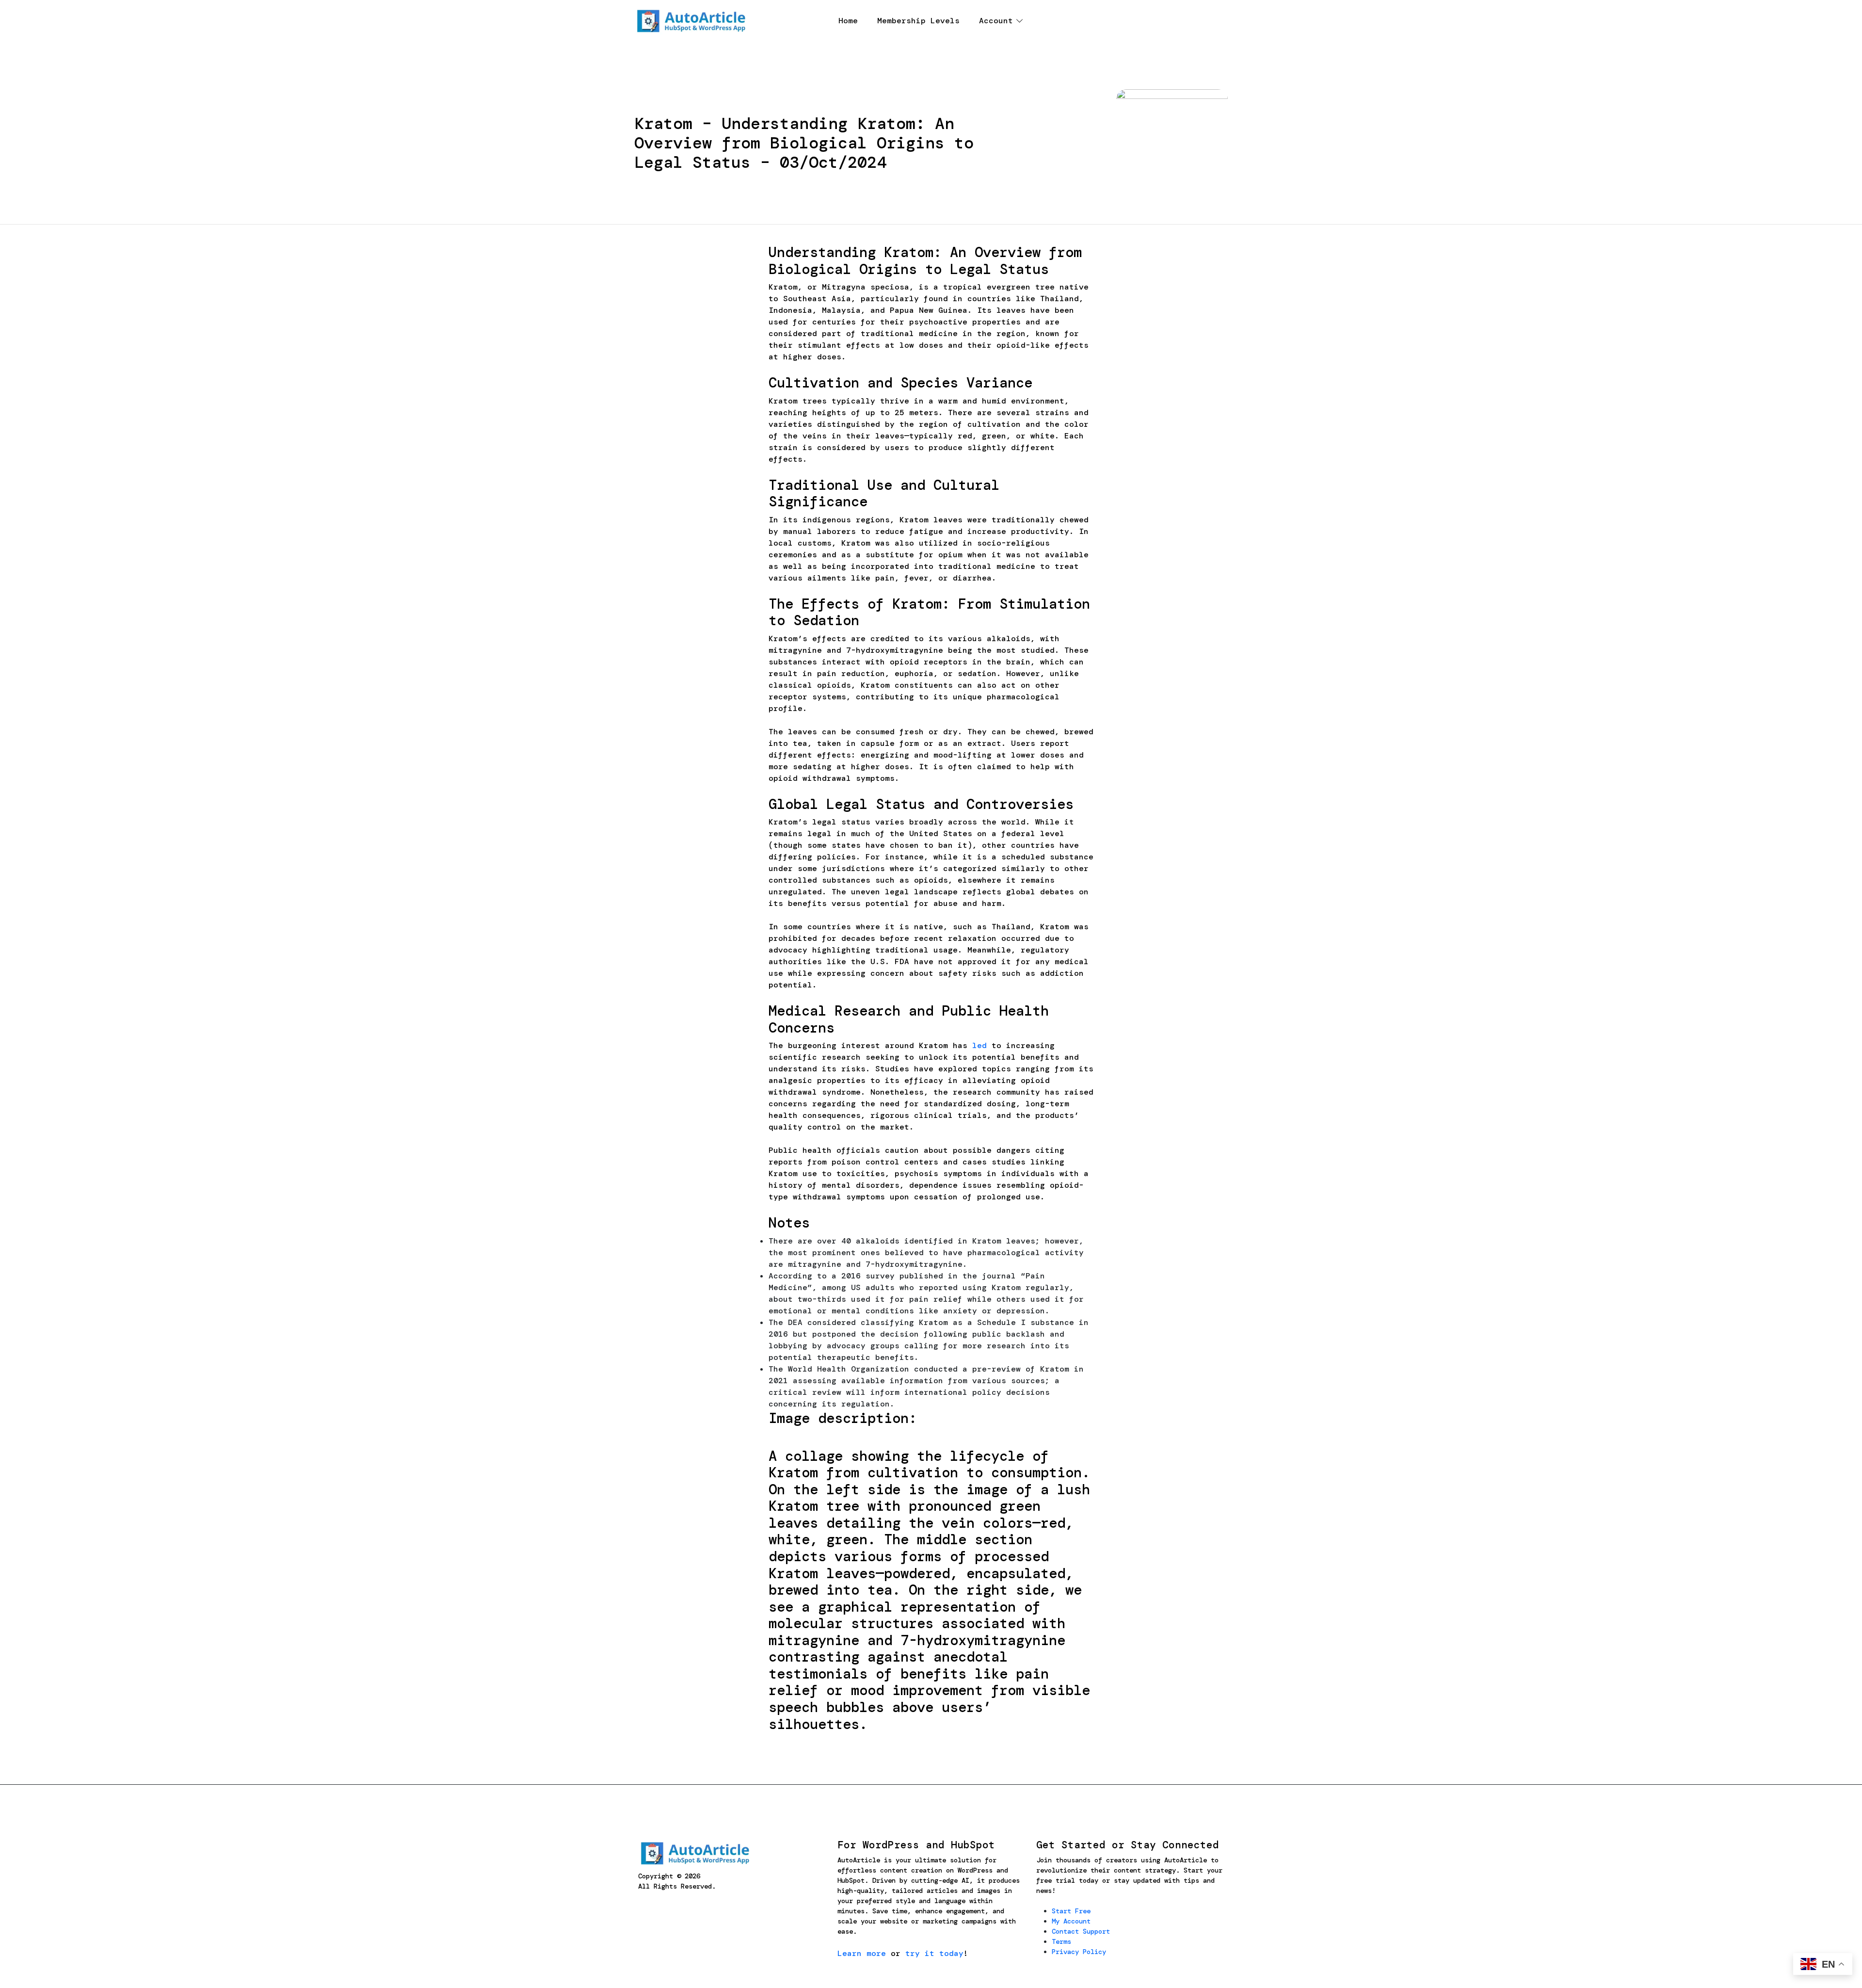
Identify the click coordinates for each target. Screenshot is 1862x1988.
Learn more (862, 1953)
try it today (934, 1953)
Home (848, 21)
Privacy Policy (1079, 1952)
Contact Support (1081, 1931)
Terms (1061, 1941)
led (979, 1045)
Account (996, 21)
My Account (1071, 1921)
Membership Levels (918, 21)
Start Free (1071, 1911)
